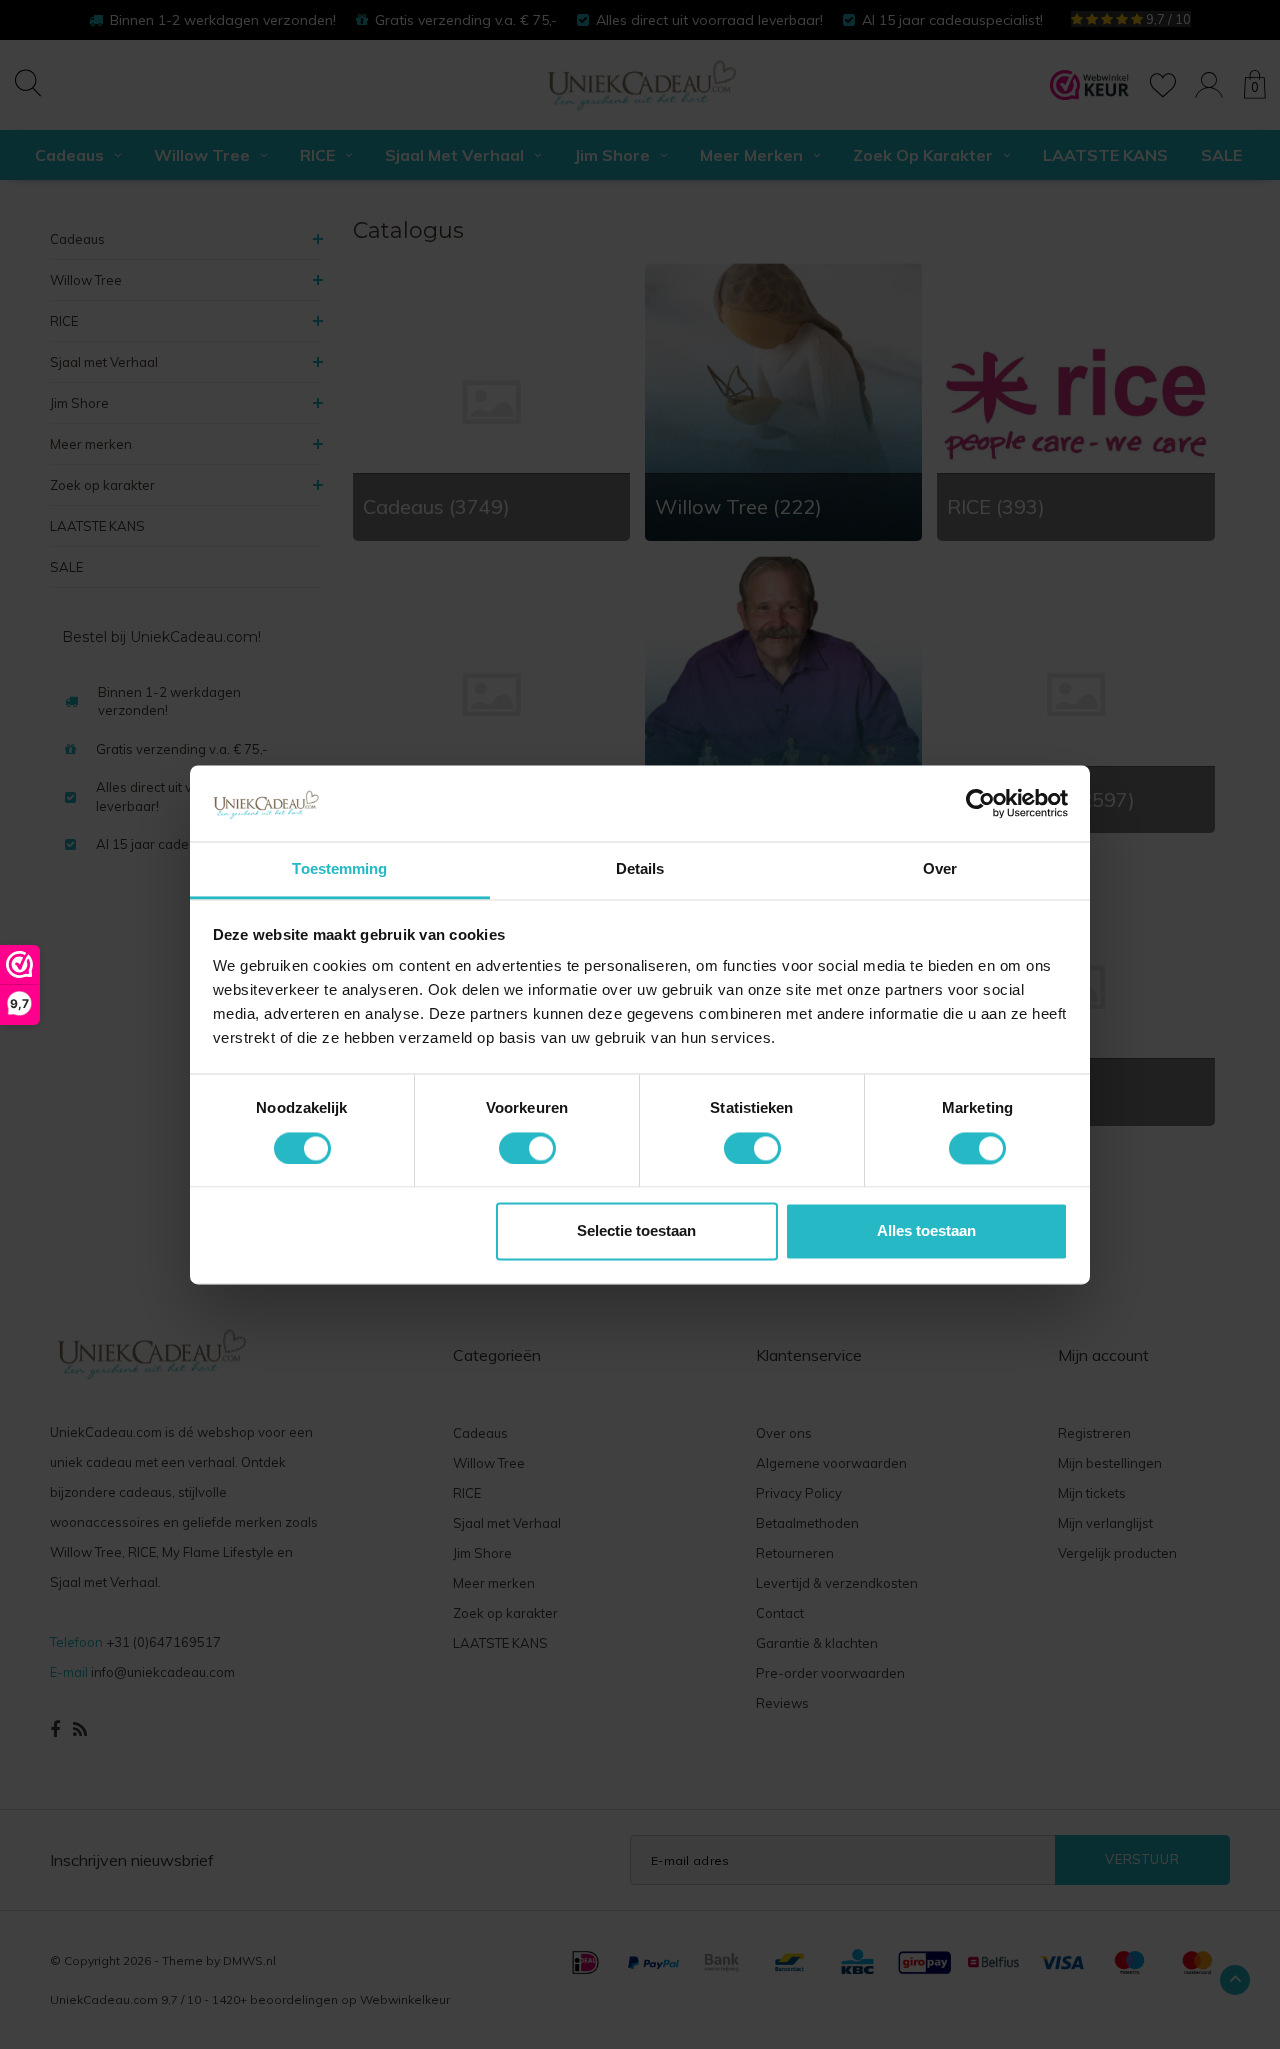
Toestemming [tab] (339, 869)
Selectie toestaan (636, 1231)
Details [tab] (640, 869)
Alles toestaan (926, 1231)
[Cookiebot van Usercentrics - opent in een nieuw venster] (980, 803)
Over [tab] (940, 869)
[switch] (527, 1148)
